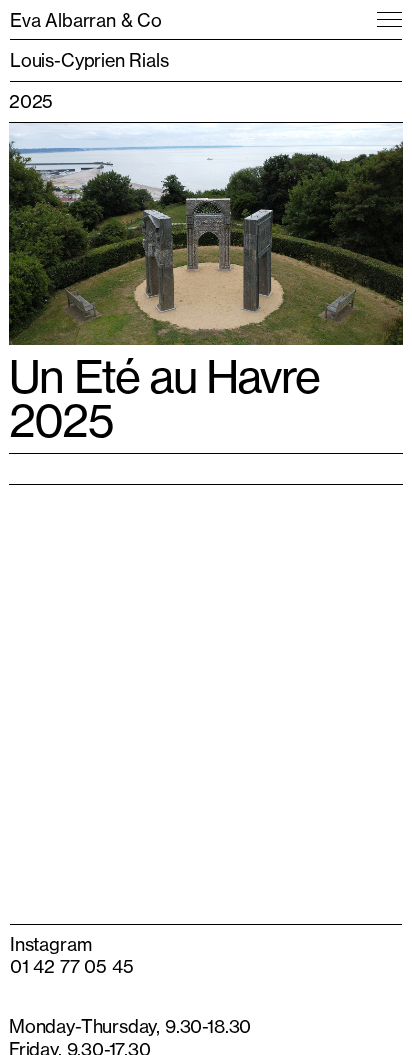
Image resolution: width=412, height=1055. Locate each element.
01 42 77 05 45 (71, 966)
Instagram (50, 944)
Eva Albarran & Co (86, 20)
